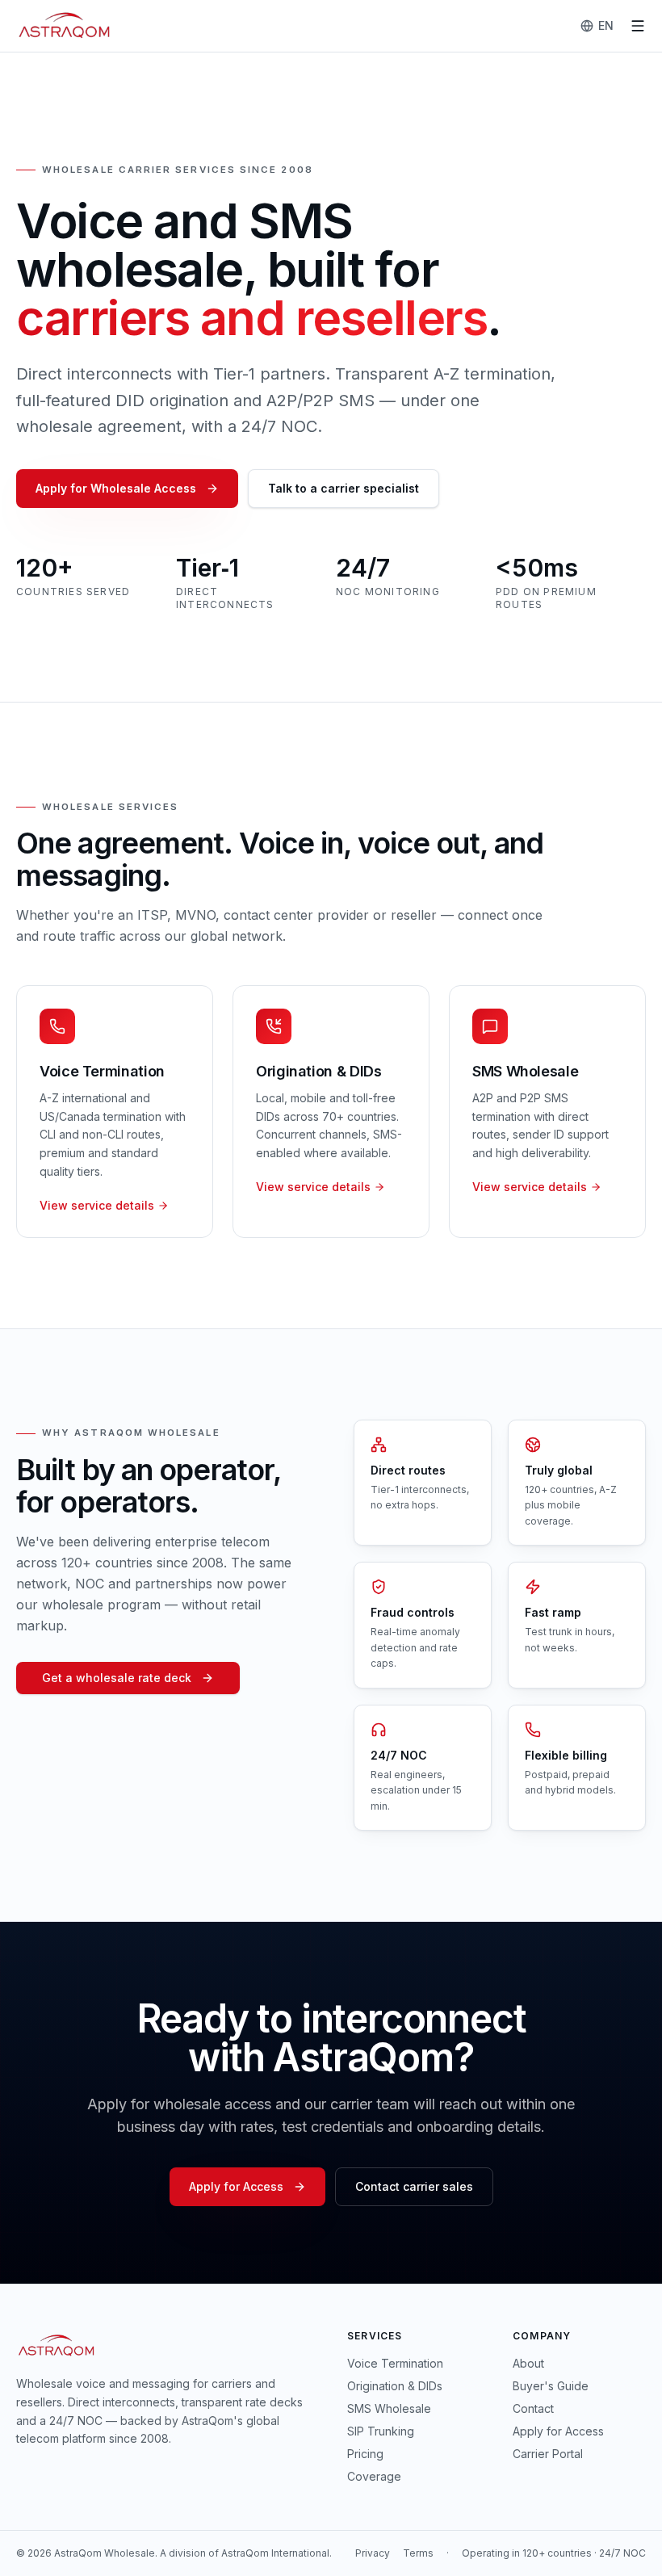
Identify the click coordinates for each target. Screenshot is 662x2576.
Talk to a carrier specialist (344, 488)
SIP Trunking (381, 2431)
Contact (533, 2408)
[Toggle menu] (638, 26)
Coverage (374, 2476)
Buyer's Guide (551, 2386)
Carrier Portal (548, 2454)
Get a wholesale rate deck (117, 1678)
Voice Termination (395, 2363)
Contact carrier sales (414, 2186)
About (528, 2363)
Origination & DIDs (395, 2386)
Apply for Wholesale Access (116, 488)
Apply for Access (236, 2186)
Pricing (365, 2454)
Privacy (373, 2553)
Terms (418, 2553)
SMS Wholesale (389, 2408)
